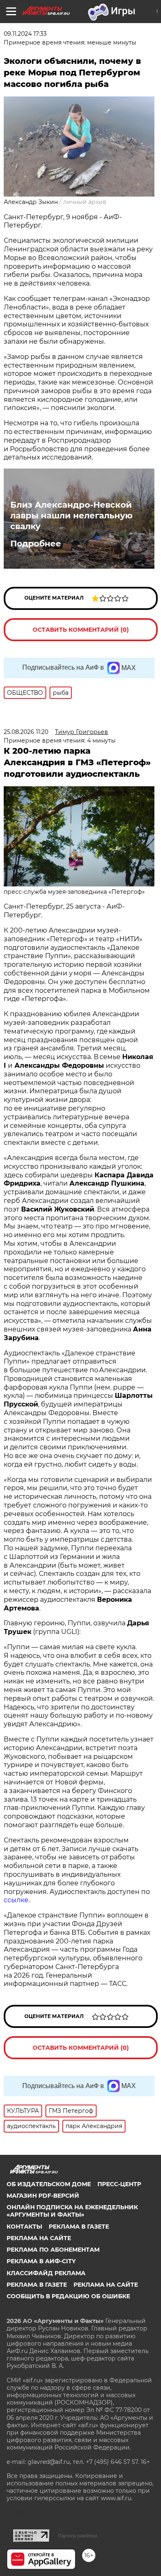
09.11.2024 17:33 (25, 34)
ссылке (16, 1900)
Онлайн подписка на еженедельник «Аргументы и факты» (72, 2211)
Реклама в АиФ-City (41, 2261)
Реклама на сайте (39, 2238)
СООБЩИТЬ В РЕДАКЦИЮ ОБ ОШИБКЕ (68, 2296)
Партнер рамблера (78, 2536)
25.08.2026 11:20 (26, 732)
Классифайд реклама (46, 2273)
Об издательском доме (49, 2184)
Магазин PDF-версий (43, 2196)
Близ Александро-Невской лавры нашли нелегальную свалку (71, 516)
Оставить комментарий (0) (81, 630)
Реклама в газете (79, 2227)
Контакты (24, 2227)
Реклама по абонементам (53, 2250)
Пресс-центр (119, 2184)
